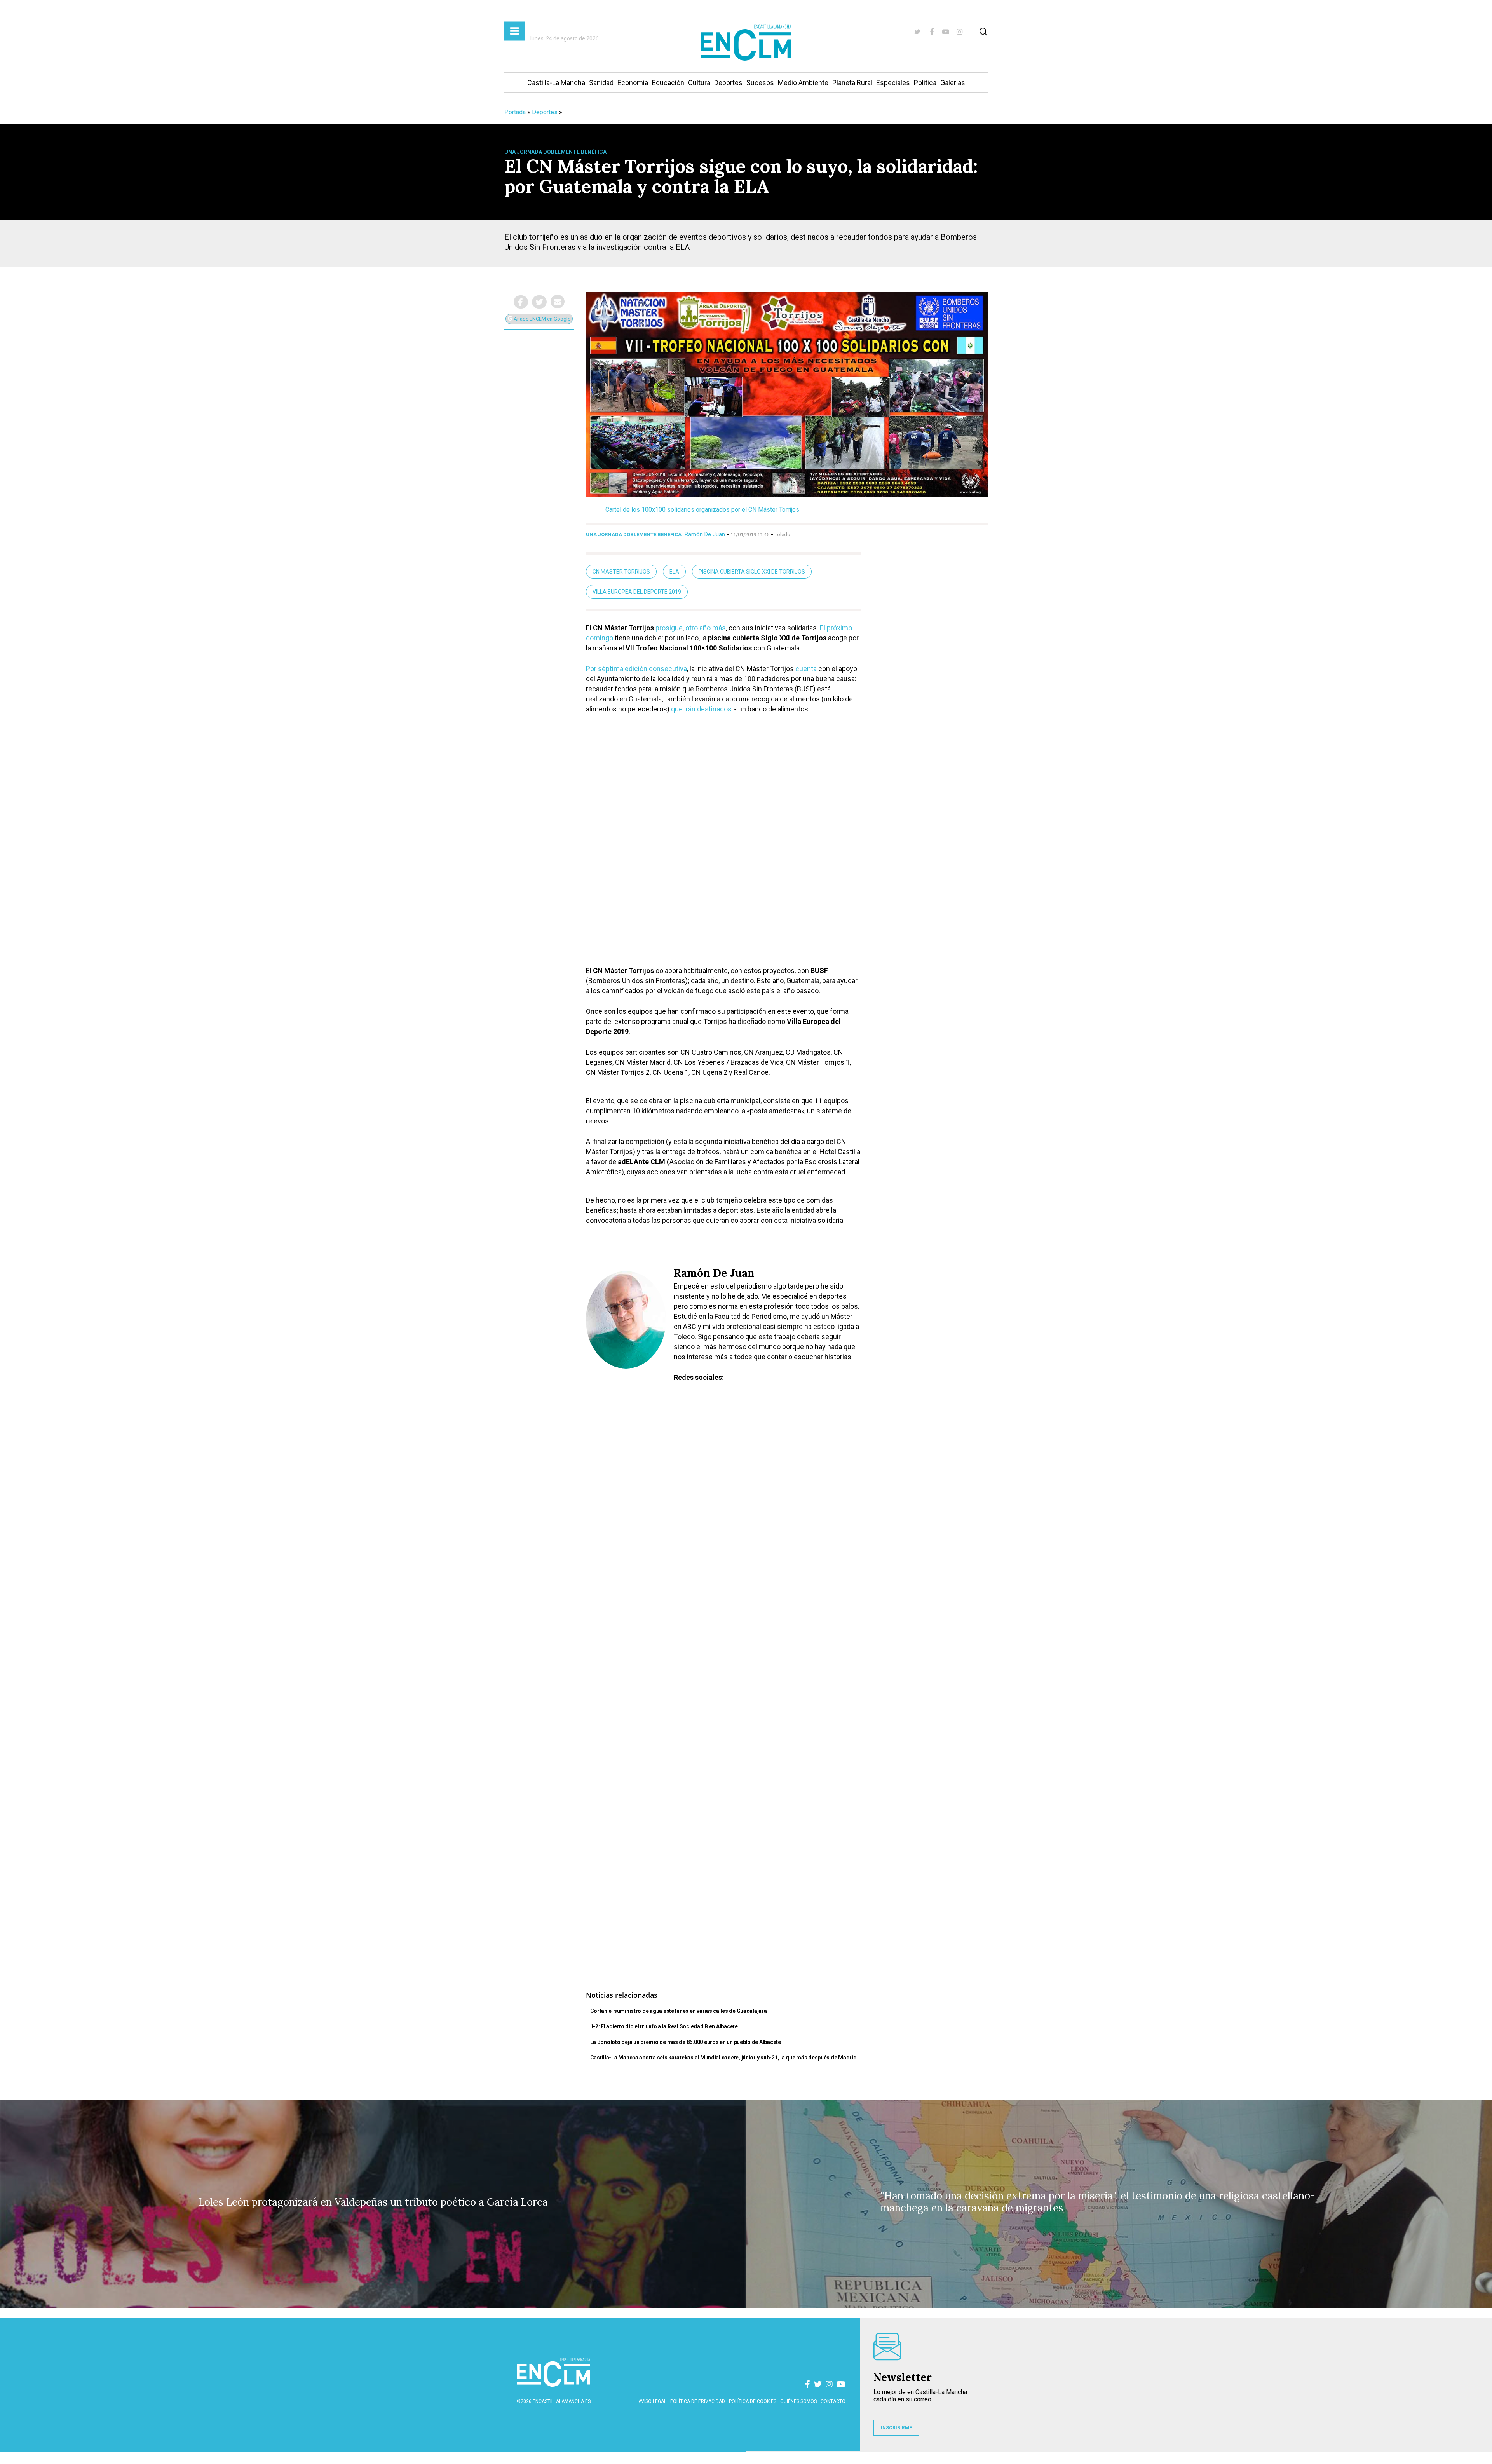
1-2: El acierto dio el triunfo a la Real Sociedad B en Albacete (664, 2026)
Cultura (699, 83)
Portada (515, 112)
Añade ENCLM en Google (541, 319)
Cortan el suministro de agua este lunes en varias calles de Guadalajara (679, 2011)
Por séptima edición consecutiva (636, 669)
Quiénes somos (798, 2401)
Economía (633, 83)
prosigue (669, 628)
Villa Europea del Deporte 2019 (637, 592)
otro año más (706, 628)
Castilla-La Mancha (556, 83)
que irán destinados (701, 709)
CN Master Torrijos (621, 572)
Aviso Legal (652, 2401)
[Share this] (521, 302)
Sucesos (760, 83)
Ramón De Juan (705, 534)
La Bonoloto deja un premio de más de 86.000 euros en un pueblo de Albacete (686, 2042)
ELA (674, 572)
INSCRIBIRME (896, 2428)
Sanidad (601, 83)
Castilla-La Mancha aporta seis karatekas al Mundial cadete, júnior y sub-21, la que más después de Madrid (723, 2058)
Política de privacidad (698, 2401)
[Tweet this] (539, 302)
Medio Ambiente (803, 83)
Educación (668, 83)
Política (925, 83)
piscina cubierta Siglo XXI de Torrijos (752, 572)
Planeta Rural (852, 83)
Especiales (893, 83)
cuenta (806, 669)
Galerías (953, 83)
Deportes (728, 83)
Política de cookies (753, 2401)
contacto (833, 2401)
